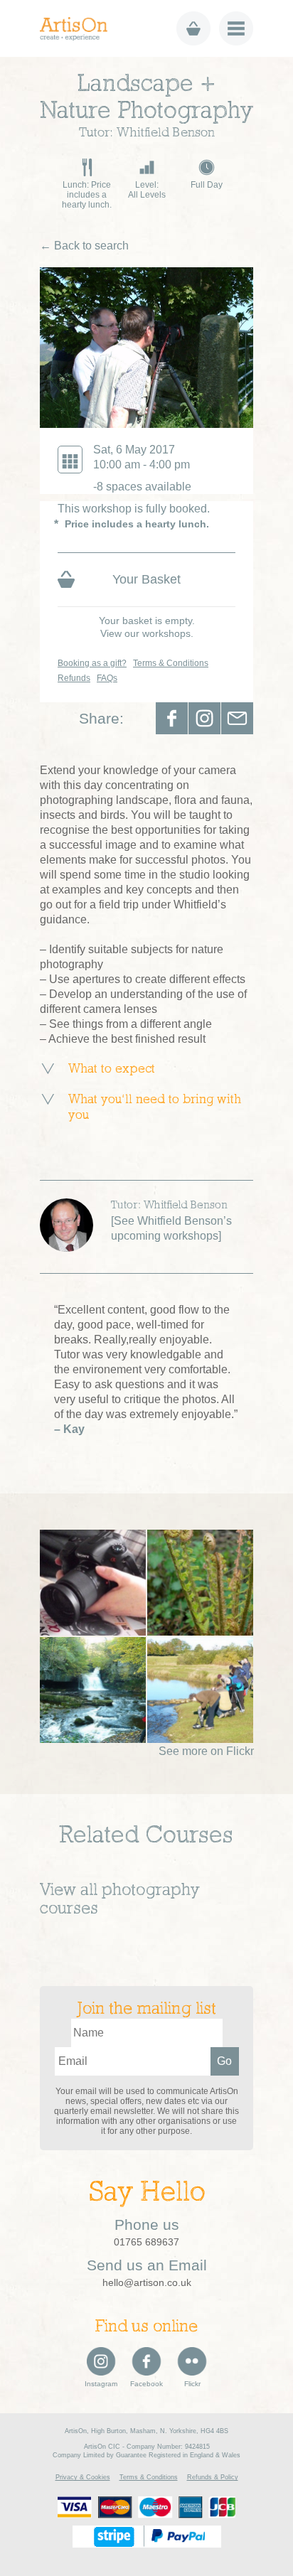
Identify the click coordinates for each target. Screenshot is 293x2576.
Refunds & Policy (213, 2477)
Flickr (192, 2384)
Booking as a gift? (92, 663)
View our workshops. (147, 633)
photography (151, 1891)
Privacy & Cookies (83, 2477)
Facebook (172, 718)
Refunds (74, 678)
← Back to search (84, 246)
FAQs (107, 678)
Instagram (101, 2384)
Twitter (204, 718)
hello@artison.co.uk (147, 2282)
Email (237, 718)
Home (79, 29)
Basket (193, 28)
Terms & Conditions (171, 663)
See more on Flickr (206, 1751)
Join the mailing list (147, 2009)
